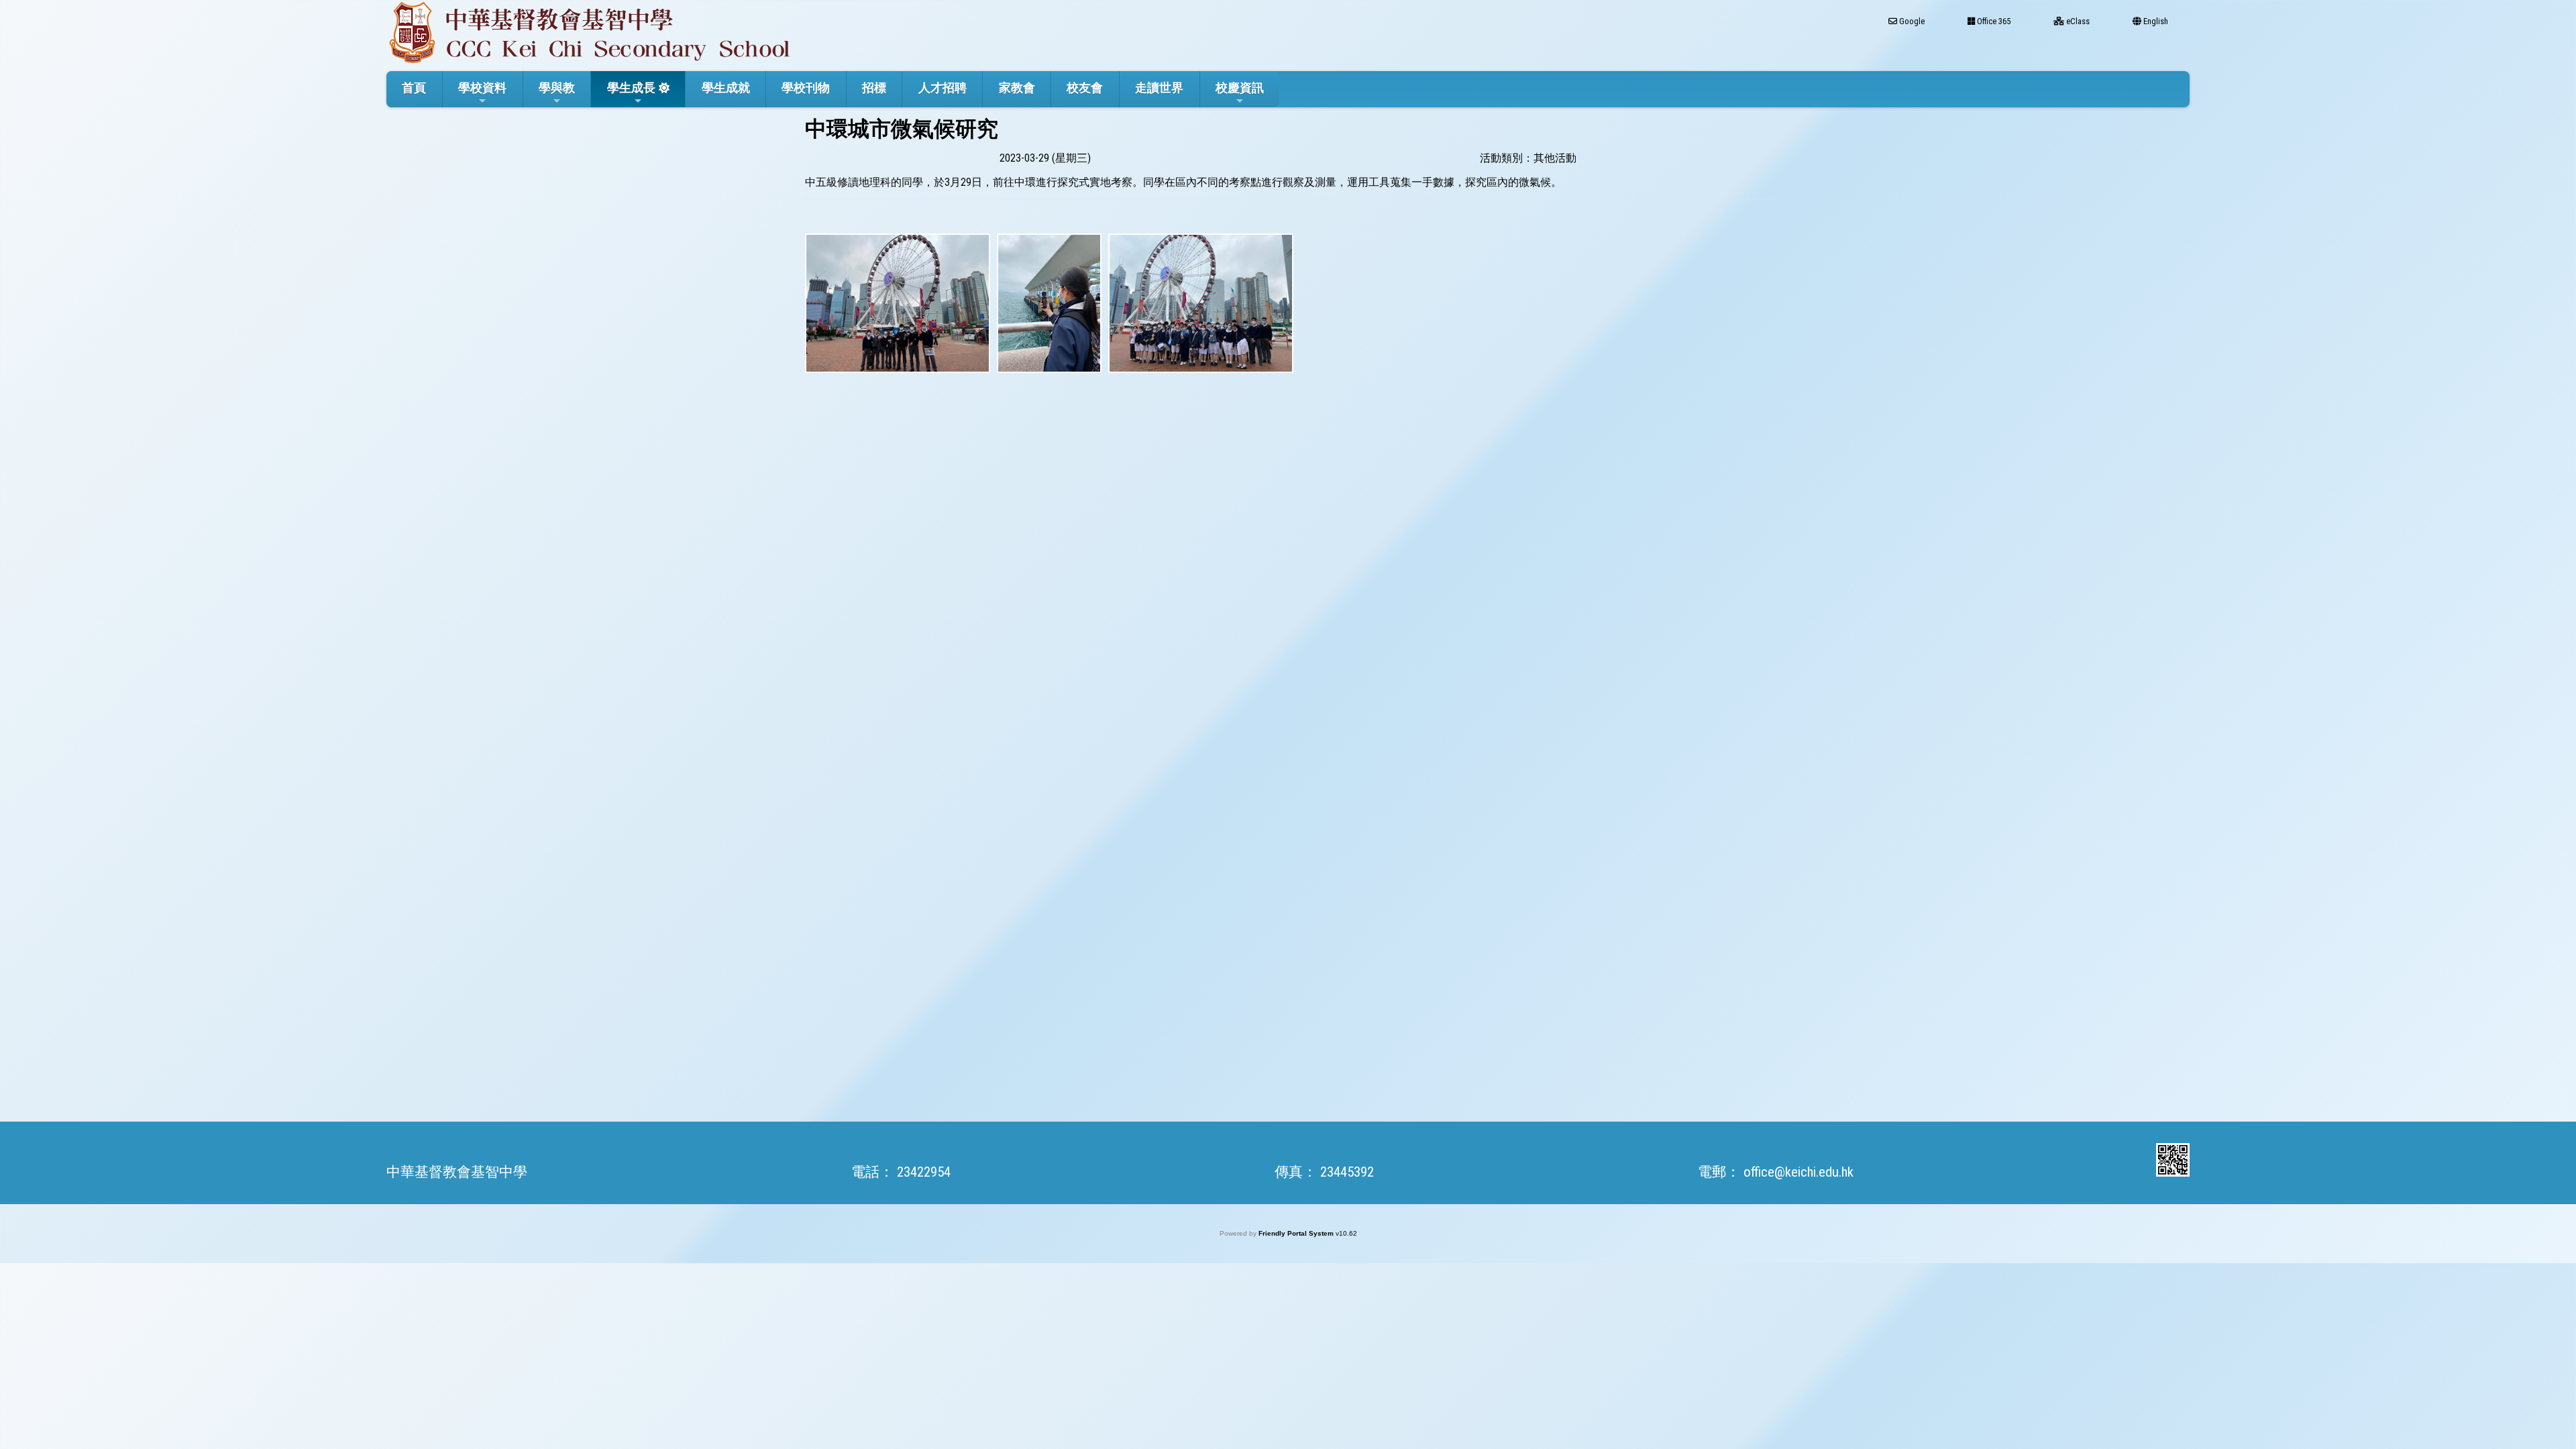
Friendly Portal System (1297, 1233)
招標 (874, 88)
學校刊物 (806, 88)
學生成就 (726, 88)
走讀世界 (1159, 88)
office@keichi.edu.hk (1799, 1172)
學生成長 (631, 88)
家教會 (1017, 88)
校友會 (1085, 88)
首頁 (414, 88)
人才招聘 (943, 88)
